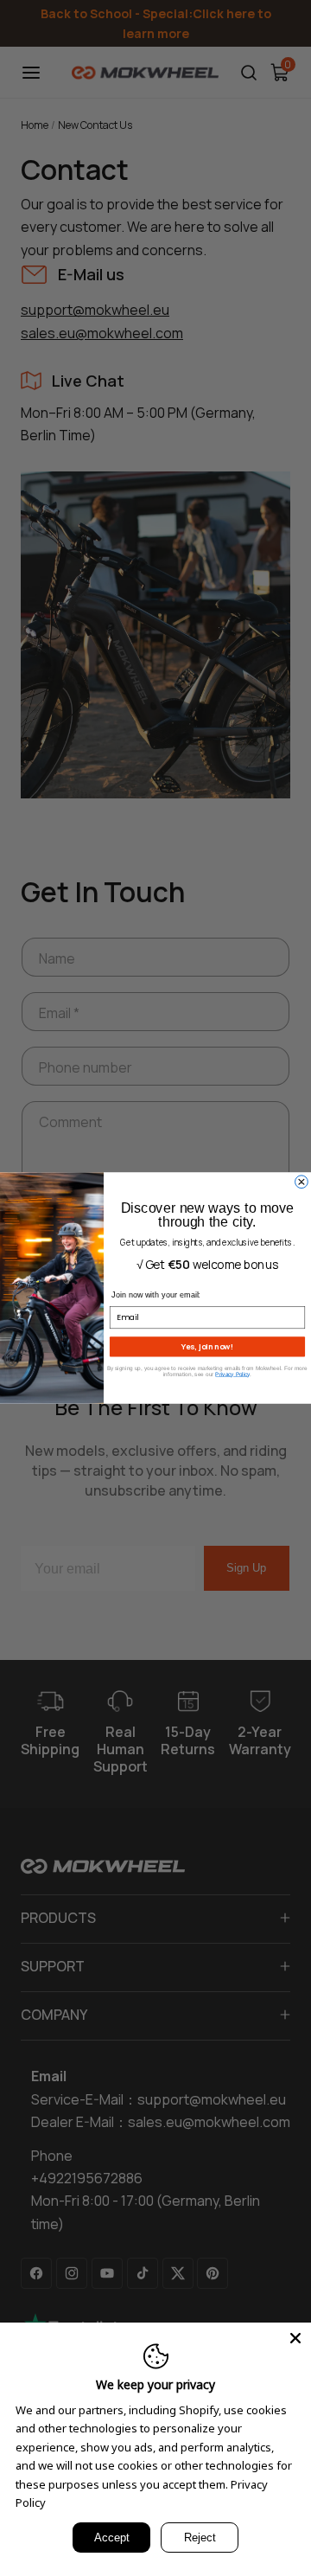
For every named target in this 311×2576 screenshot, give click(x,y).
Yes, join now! (207, 1346)
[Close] (295, 2338)
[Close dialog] (302, 1182)
